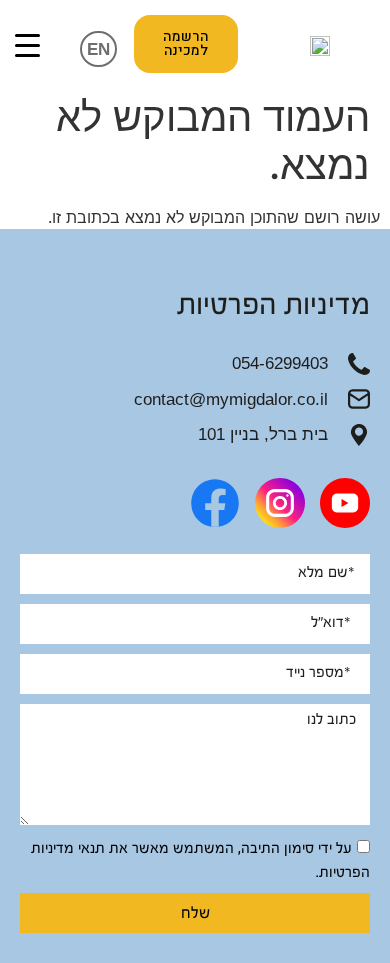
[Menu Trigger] (27, 44)
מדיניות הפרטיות (273, 305)
